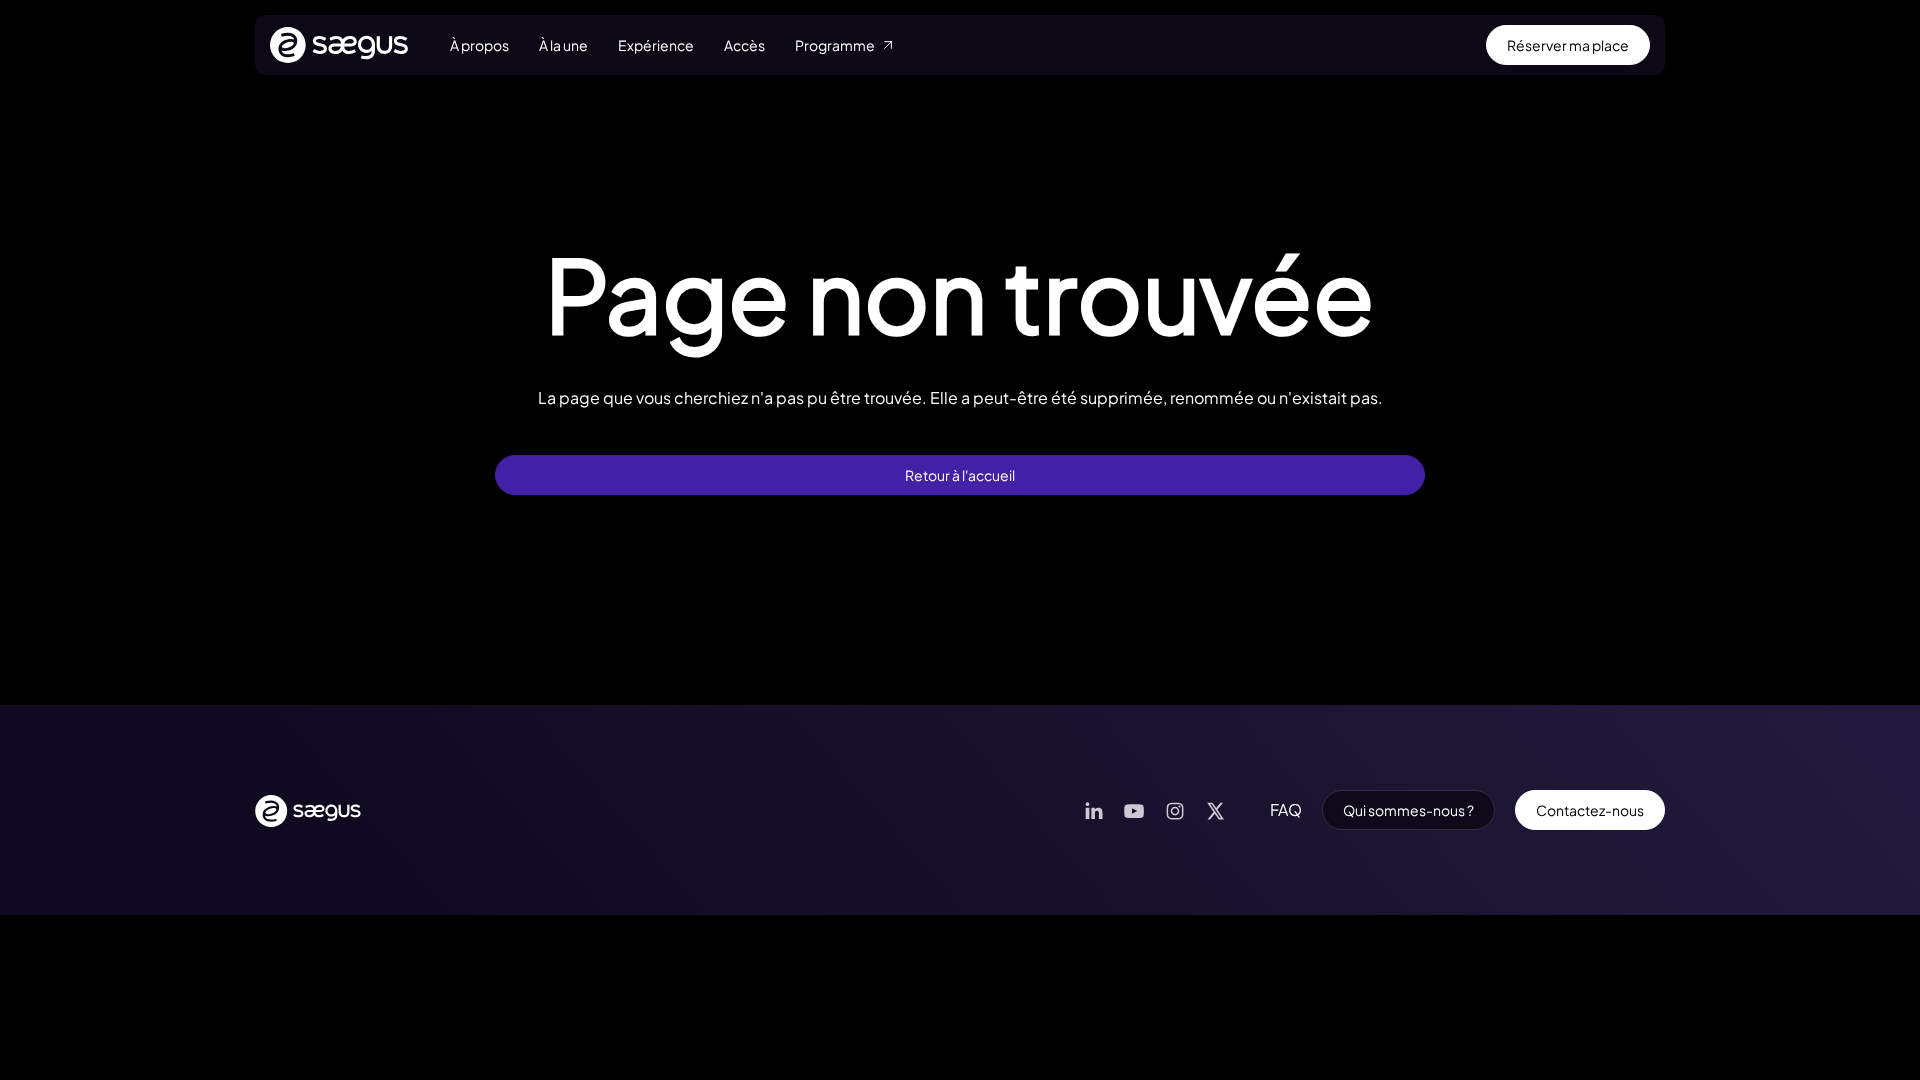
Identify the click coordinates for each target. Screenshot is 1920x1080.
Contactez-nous (1590, 810)
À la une (563, 45)
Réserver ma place (1568, 45)
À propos (479, 45)
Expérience (656, 45)
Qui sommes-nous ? (1408, 810)
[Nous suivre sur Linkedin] (1093, 810)
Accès (744, 45)
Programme (835, 45)
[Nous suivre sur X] (1215, 810)
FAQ (1286, 809)
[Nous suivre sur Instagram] (1174, 810)
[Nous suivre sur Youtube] (1134, 810)
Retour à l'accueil (960, 475)
